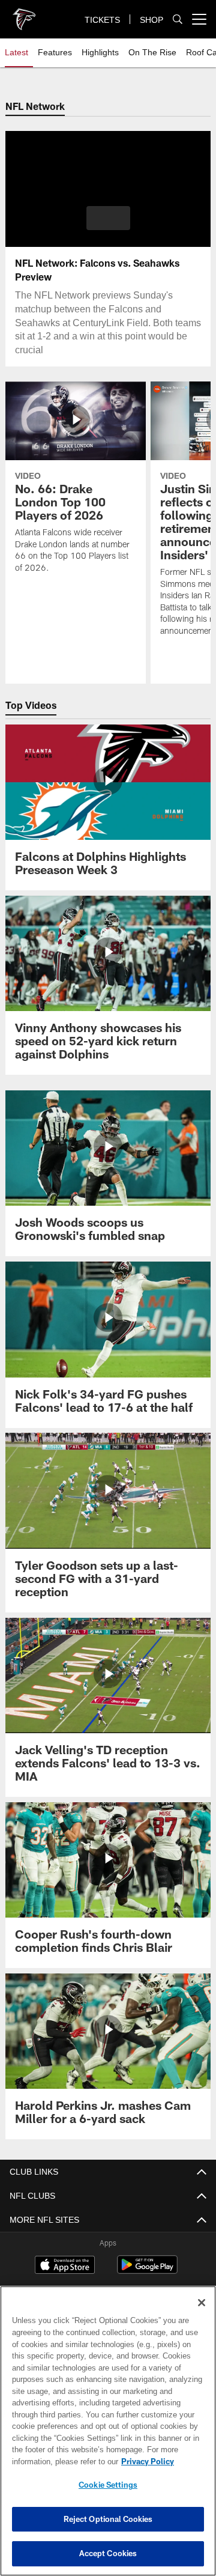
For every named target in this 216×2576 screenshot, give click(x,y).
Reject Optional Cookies (108, 2519)
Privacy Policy (52, 2461)
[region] (108, 2431)
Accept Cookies (108, 2553)
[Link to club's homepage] (24, 14)
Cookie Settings (108, 2485)
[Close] (202, 2303)
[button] (108, 218)
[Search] (178, 20)
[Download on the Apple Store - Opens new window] (65, 2266)
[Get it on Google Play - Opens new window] (147, 2271)
